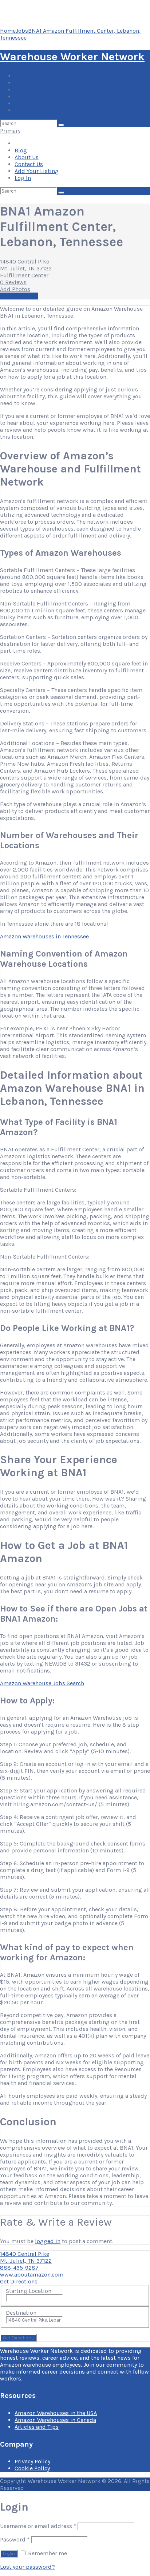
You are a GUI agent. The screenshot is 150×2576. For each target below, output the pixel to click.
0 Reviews (13, 282)
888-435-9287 (19, 2268)
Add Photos (15, 289)
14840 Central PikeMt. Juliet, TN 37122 (26, 265)
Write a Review (19, 296)
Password (15, 2539)
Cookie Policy (32, 2468)
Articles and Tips (37, 2427)
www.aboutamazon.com (32, 2275)
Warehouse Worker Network (72, 57)
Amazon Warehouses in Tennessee (44, 936)
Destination (21, 2313)
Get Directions (19, 2281)
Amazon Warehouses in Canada (55, 2420)
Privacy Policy (32, 2461)
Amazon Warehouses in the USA (56, 2413)
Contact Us (29, 96)
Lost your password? (27, 2567)
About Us (27, 90)
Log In (23, 110)
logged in (48, 2241)
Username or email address (38, 2526)
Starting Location (29, 2291)
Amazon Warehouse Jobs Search (42, 1683)
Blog (21, 83)
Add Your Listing (37, 103)
